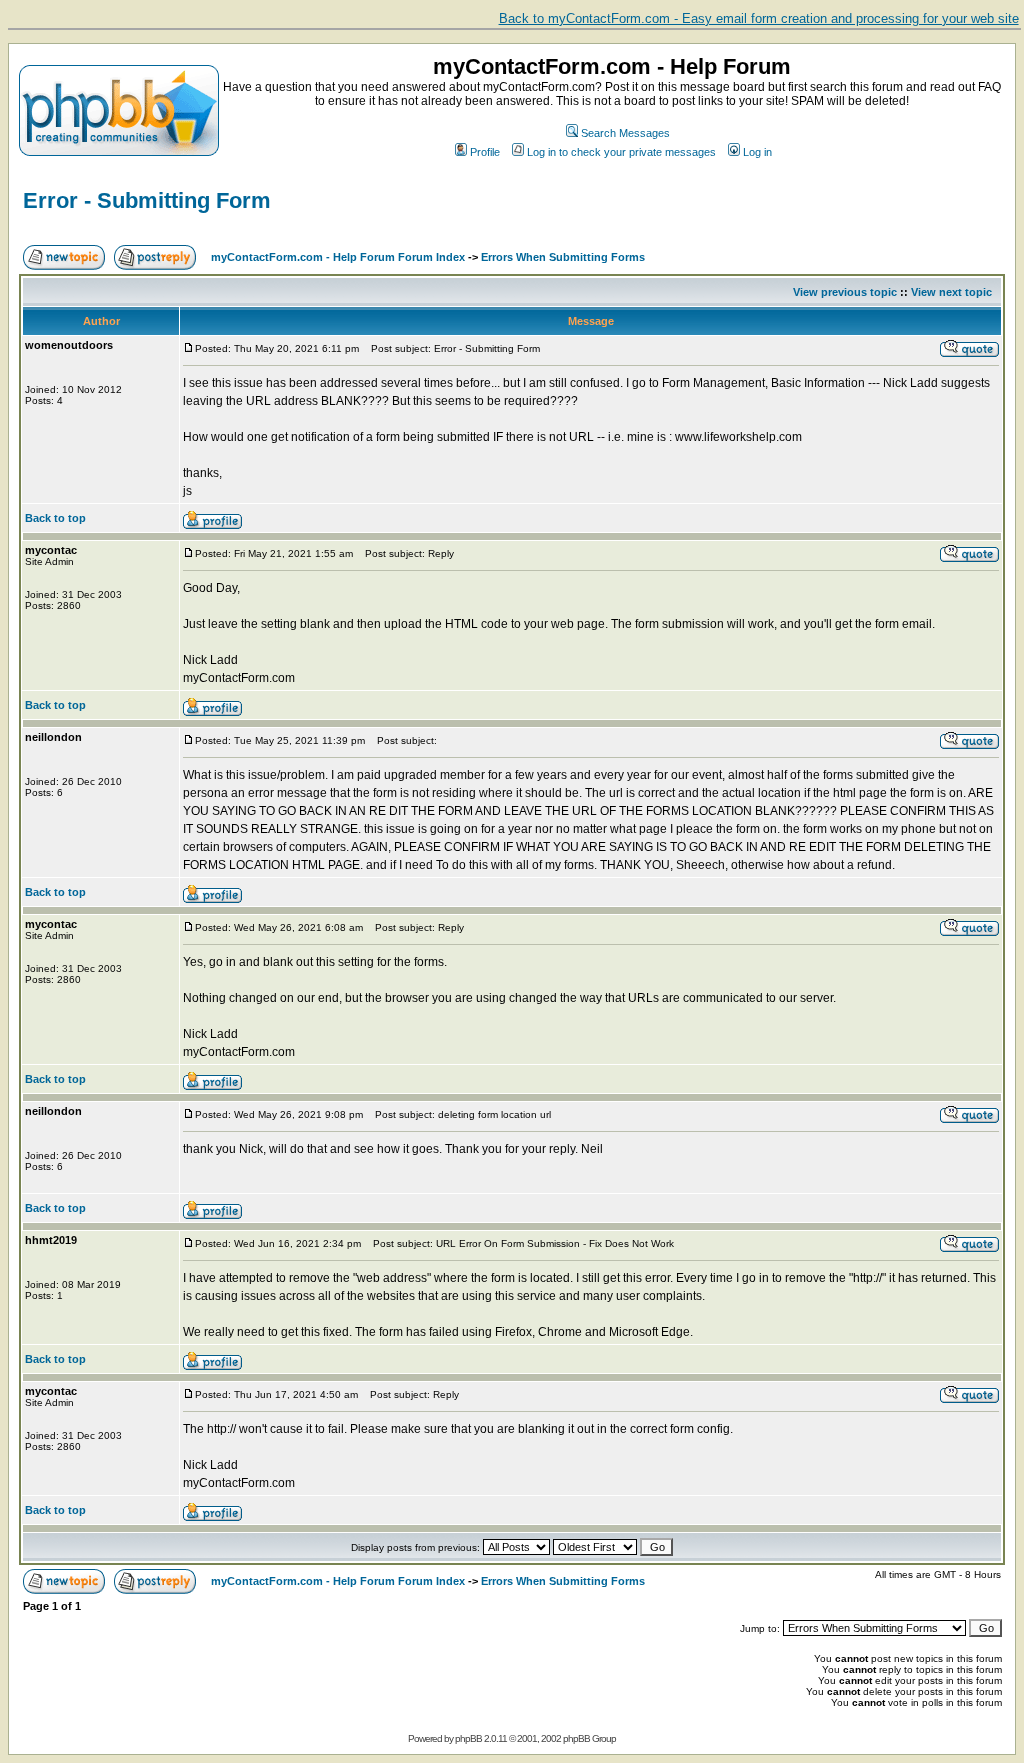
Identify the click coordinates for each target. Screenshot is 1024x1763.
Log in (757, 152)
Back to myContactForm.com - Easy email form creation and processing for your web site (759, 18)
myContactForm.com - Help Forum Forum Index (338, 257)
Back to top (55, 518)
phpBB (468, 1738)
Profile (485, 152)
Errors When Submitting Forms (563, 257)
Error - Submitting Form (147, 200)
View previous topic (845, 292)
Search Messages (625, 133)
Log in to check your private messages (621, 152)
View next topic (951, 292)
